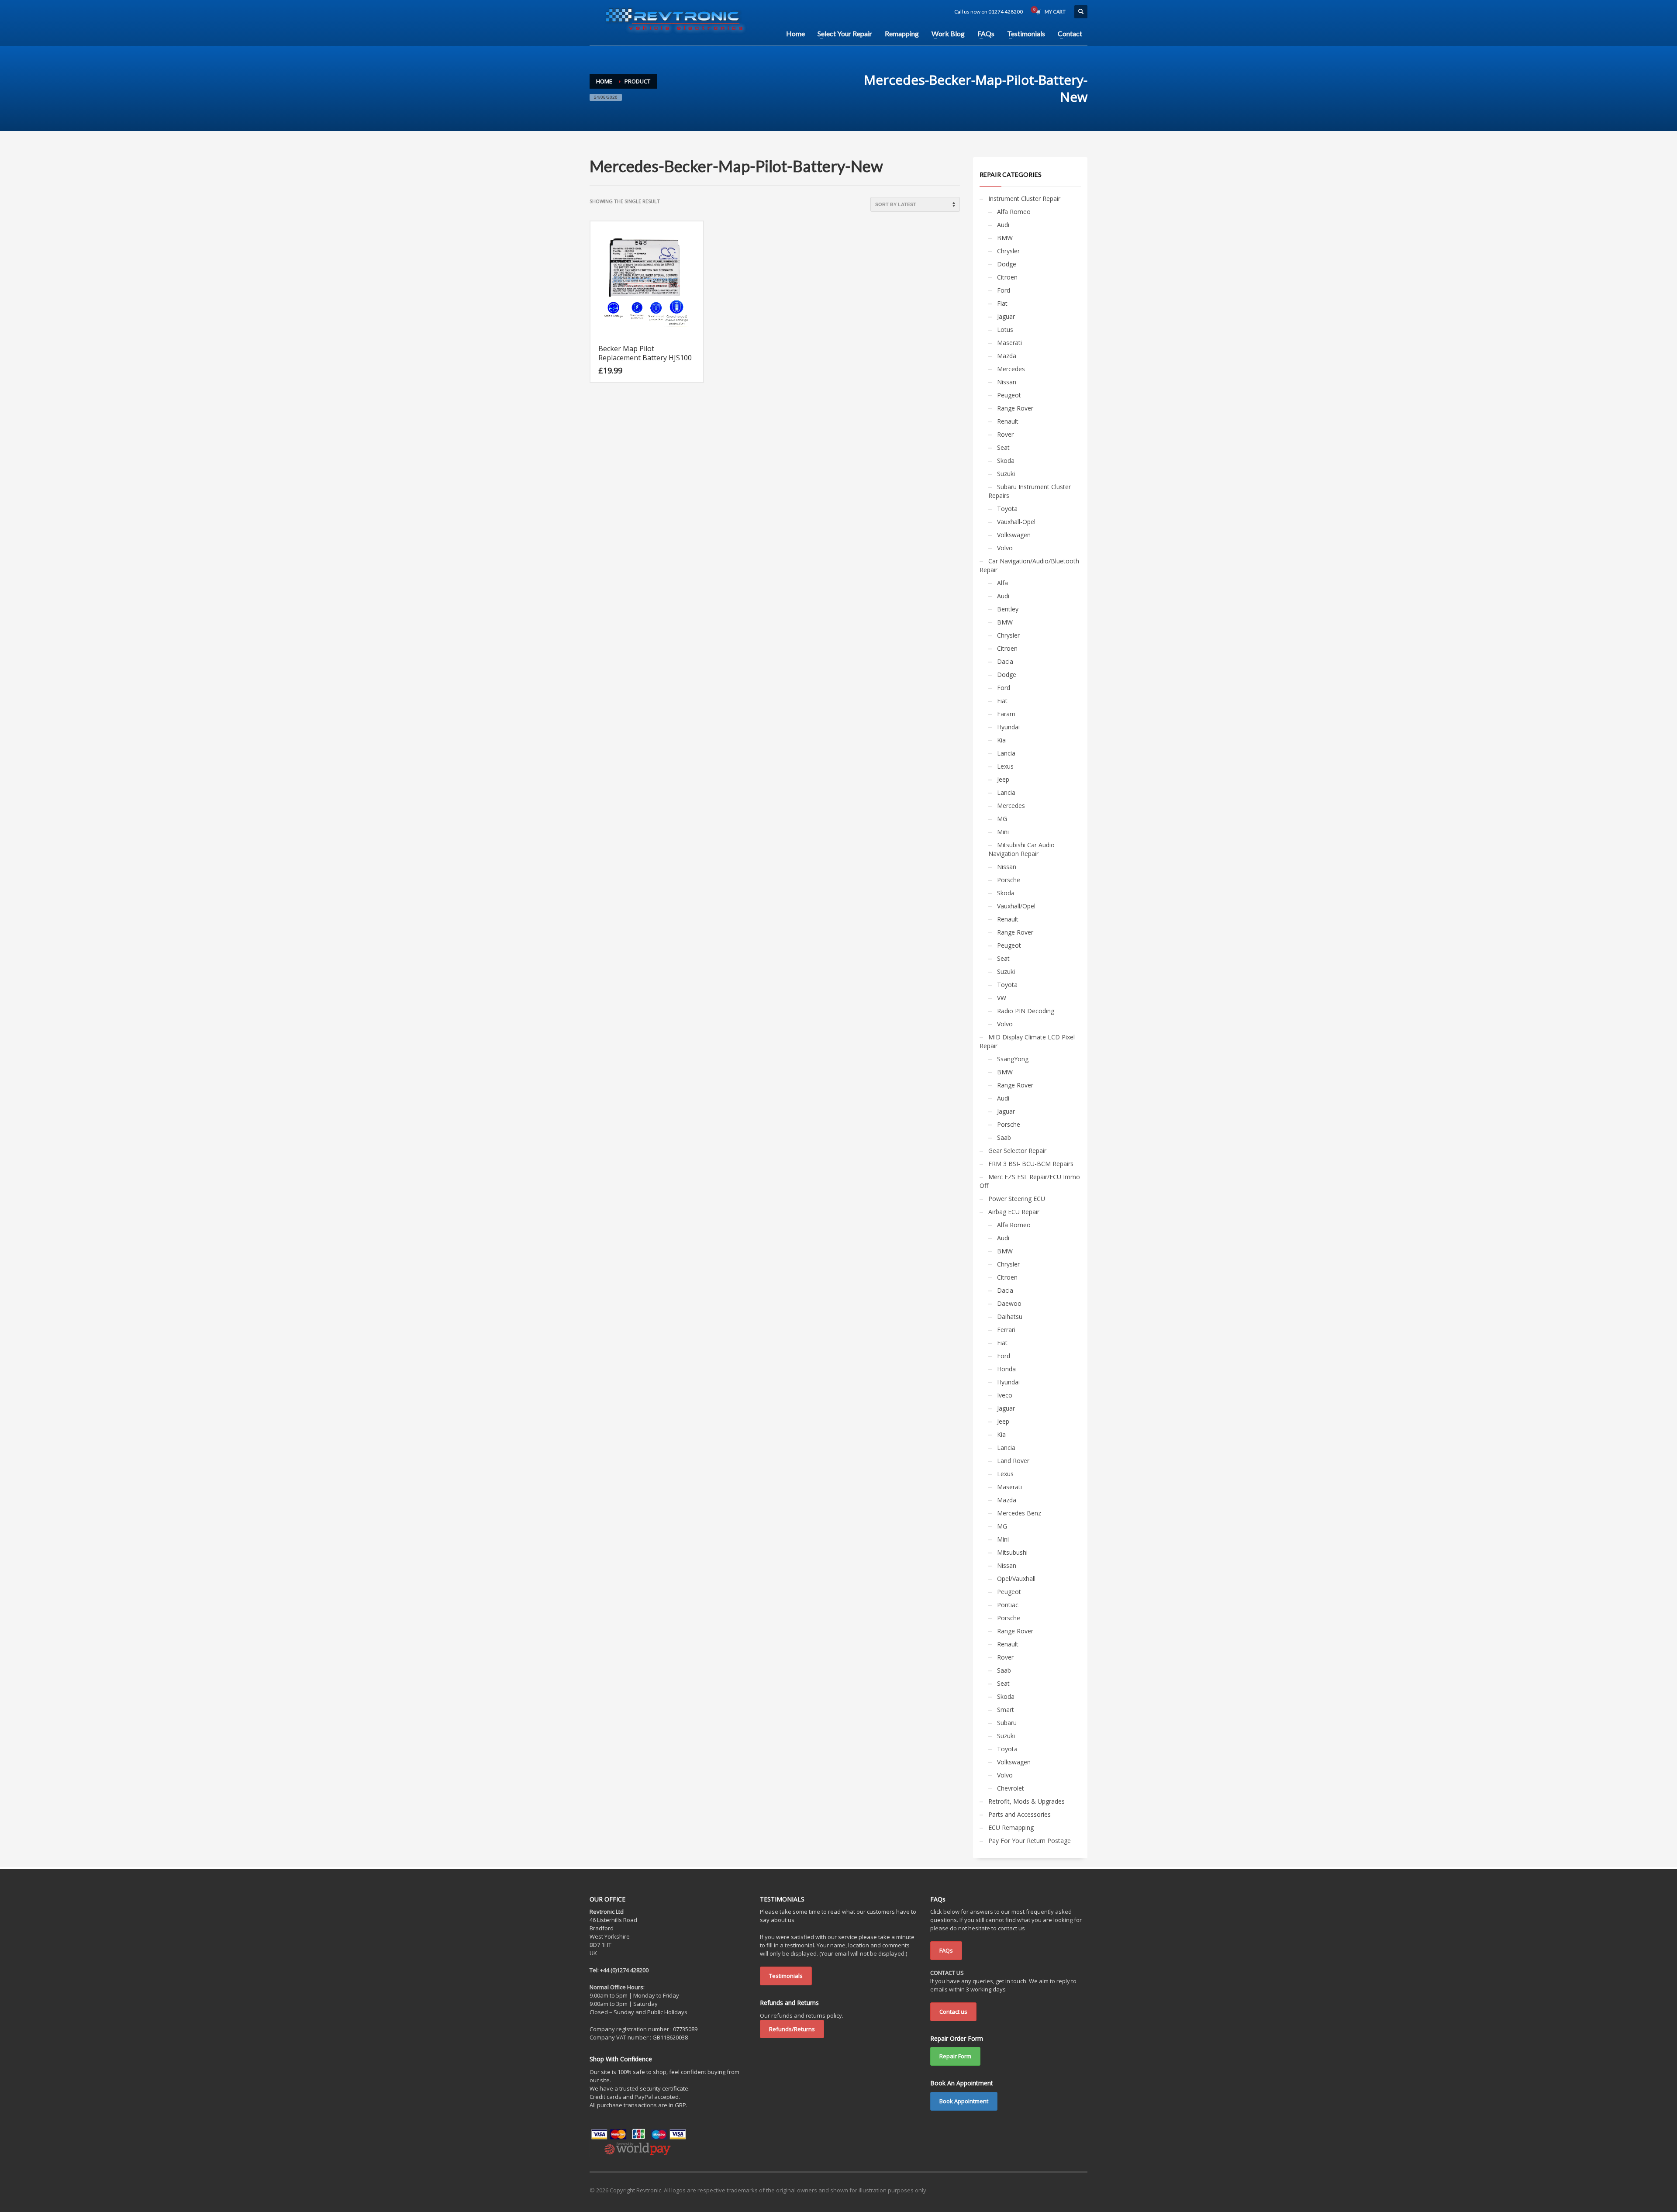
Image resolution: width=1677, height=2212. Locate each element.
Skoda (1006, 461)
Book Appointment (964, 2101)
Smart (1006, 1710)
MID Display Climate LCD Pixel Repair (1027, 1041)
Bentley (1008, 609)
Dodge (1007, 264)
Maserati (1009, 343)
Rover (1005, 434)
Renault (1008, 421)
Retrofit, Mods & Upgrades (1027, 1801)
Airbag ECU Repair (1014, 1212)
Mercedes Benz (1019, 1513)
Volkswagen (1014, 535)
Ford (1004, 290)
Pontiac (1008, 1605)
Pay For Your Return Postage (1030, 1841)
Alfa (1002, 583)
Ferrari (1006, 1330)
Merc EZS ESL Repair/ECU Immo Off (1030, 1181)
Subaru (1007, 1723)
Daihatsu (1010, 1317)
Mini (1003, 832)
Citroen (1007, 277)
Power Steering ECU (1017, 1199)
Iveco (1005, 1395)
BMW (1005, 238)
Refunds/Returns (792, 2029)
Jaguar (1006, 316)
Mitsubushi (1012, 1552)
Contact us (953, 2012)
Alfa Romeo (1014, 212)
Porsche (1009, 880)
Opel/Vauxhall (1016, 1579)
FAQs (946, 1950)
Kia (1001, 740)
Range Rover (1015, 408)
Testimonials (786, 1976)
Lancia (1006, 753)
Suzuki (1006, 474)
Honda (1006, 1369)
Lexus (1005, 766)
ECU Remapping (1011, 1827)
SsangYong (1013, 1059)
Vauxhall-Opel (1016, 522)
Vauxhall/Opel (1016, 906)
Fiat (1002, 303)
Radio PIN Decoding (1026, 1011)
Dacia (1005, 661)
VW (1002, 998)
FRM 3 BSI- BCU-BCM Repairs (1031, 1164)
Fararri (1006, 714)
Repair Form (955, 2056)
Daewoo (1009, 1303)
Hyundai (1008, 727)
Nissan (1007, 382)
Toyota (1007, 509)
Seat (1003, 447)
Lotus (1005, 330)
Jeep (1003, 779)
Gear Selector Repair (1017, 1151)
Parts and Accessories (1020, 1814)
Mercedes (1011, 369)
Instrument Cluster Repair (1024, 198)
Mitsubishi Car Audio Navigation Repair (1021, 849)
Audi (1003, 225)
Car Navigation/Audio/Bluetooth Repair (1029, 565)
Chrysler (1008, 251)
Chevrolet (1011, 1788)
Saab (1004, 1137)
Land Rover (1013, 1461)
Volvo (1005, 548)
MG (1002, 819)
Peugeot (1009, 395)
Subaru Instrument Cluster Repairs (1030, 491)
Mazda (1007, 356)
